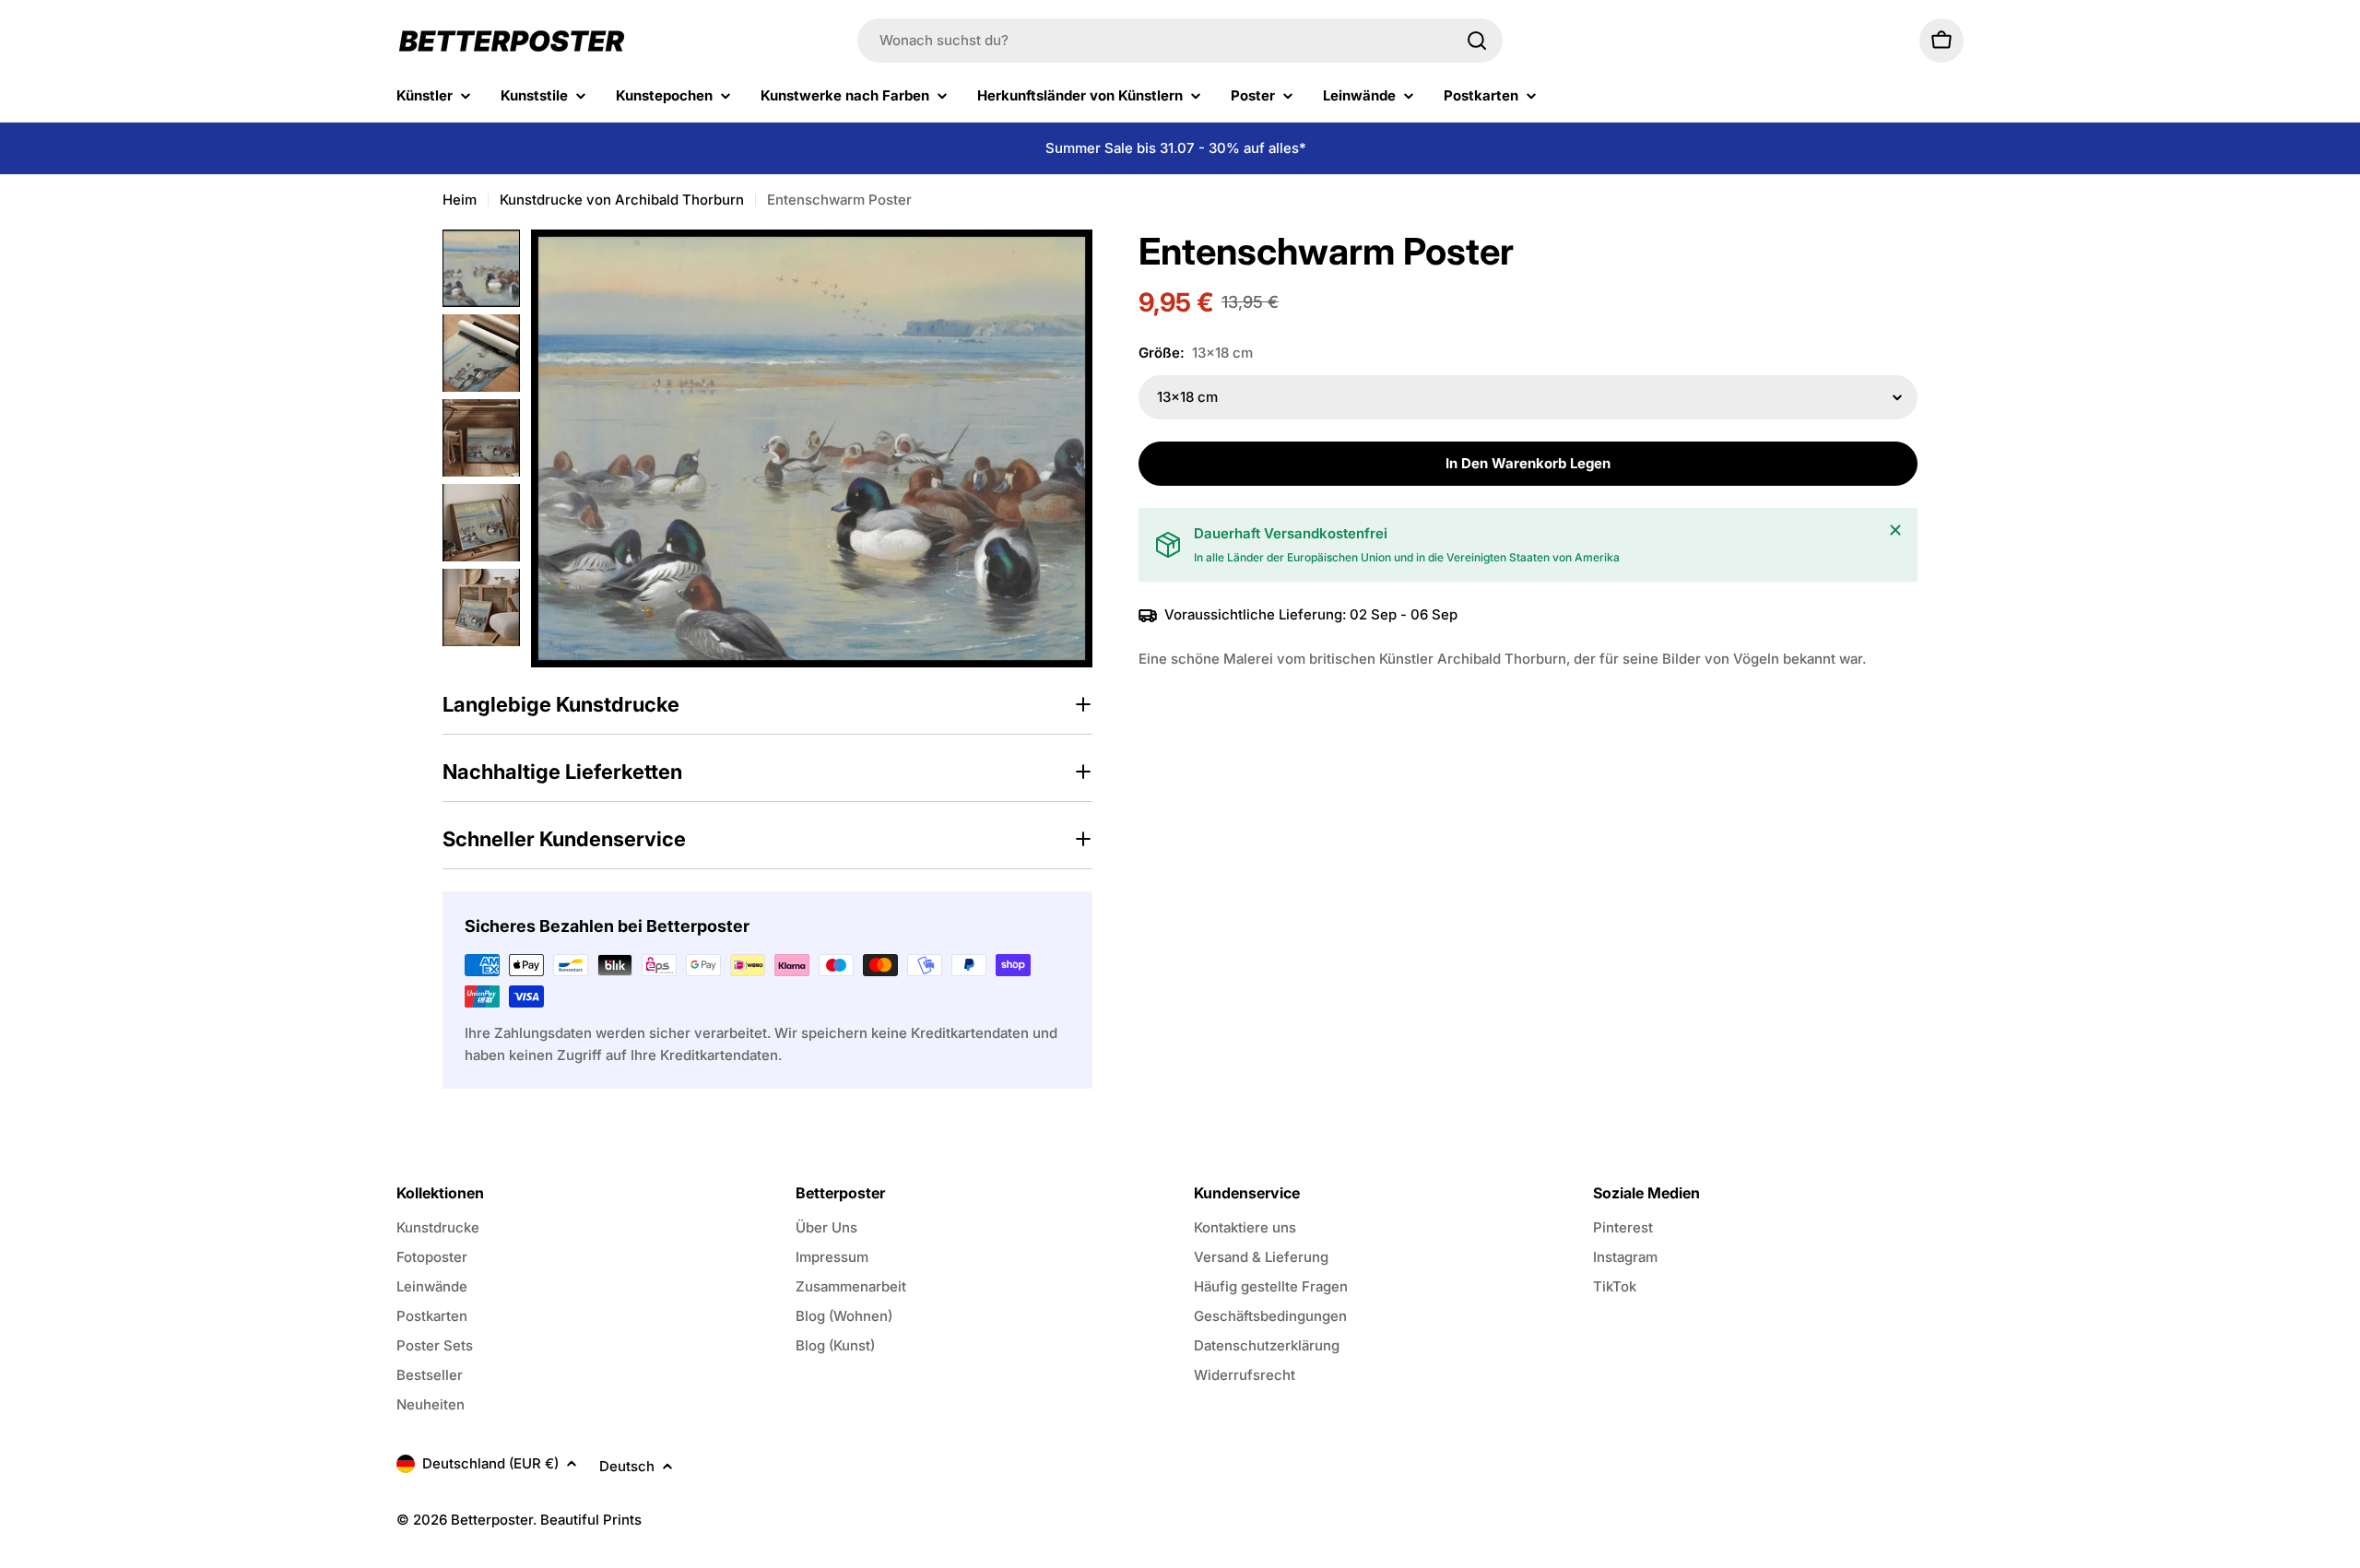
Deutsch (627, 1466)
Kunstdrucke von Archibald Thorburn (622, 200)
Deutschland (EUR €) (490, 1463)
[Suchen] (1477, 41)
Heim (460, 200)
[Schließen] (1895, 530)
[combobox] (1180, 41)
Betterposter (492, 1520)
